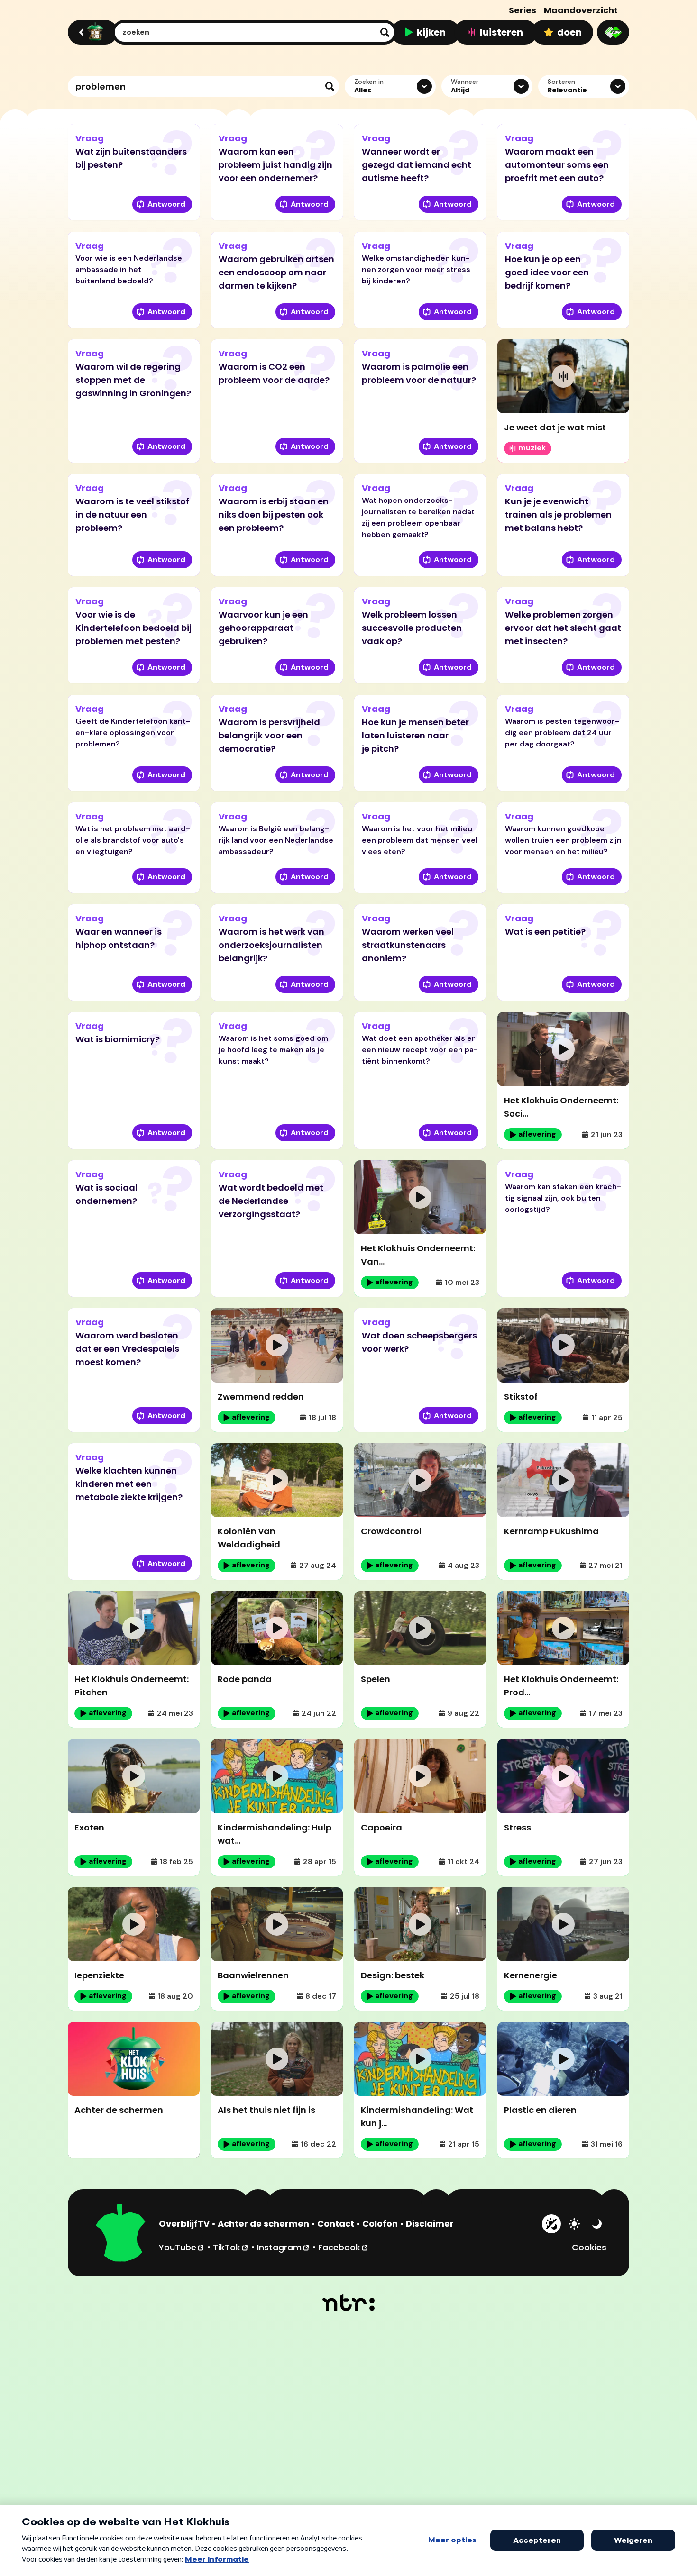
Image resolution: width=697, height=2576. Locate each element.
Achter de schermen (263, 2224)
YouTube (182, 2247)
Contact (336, 2224)
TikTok (231, 2247)
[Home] (91, 32)
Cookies (589, 2247)
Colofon (380, 2224)
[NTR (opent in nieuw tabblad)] (349, 2303)
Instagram (284, 2247)
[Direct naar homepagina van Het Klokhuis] (121, 2234)
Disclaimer (430, 2224)
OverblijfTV (184, 2224)
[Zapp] (613, 32)
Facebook (344, 2247)
